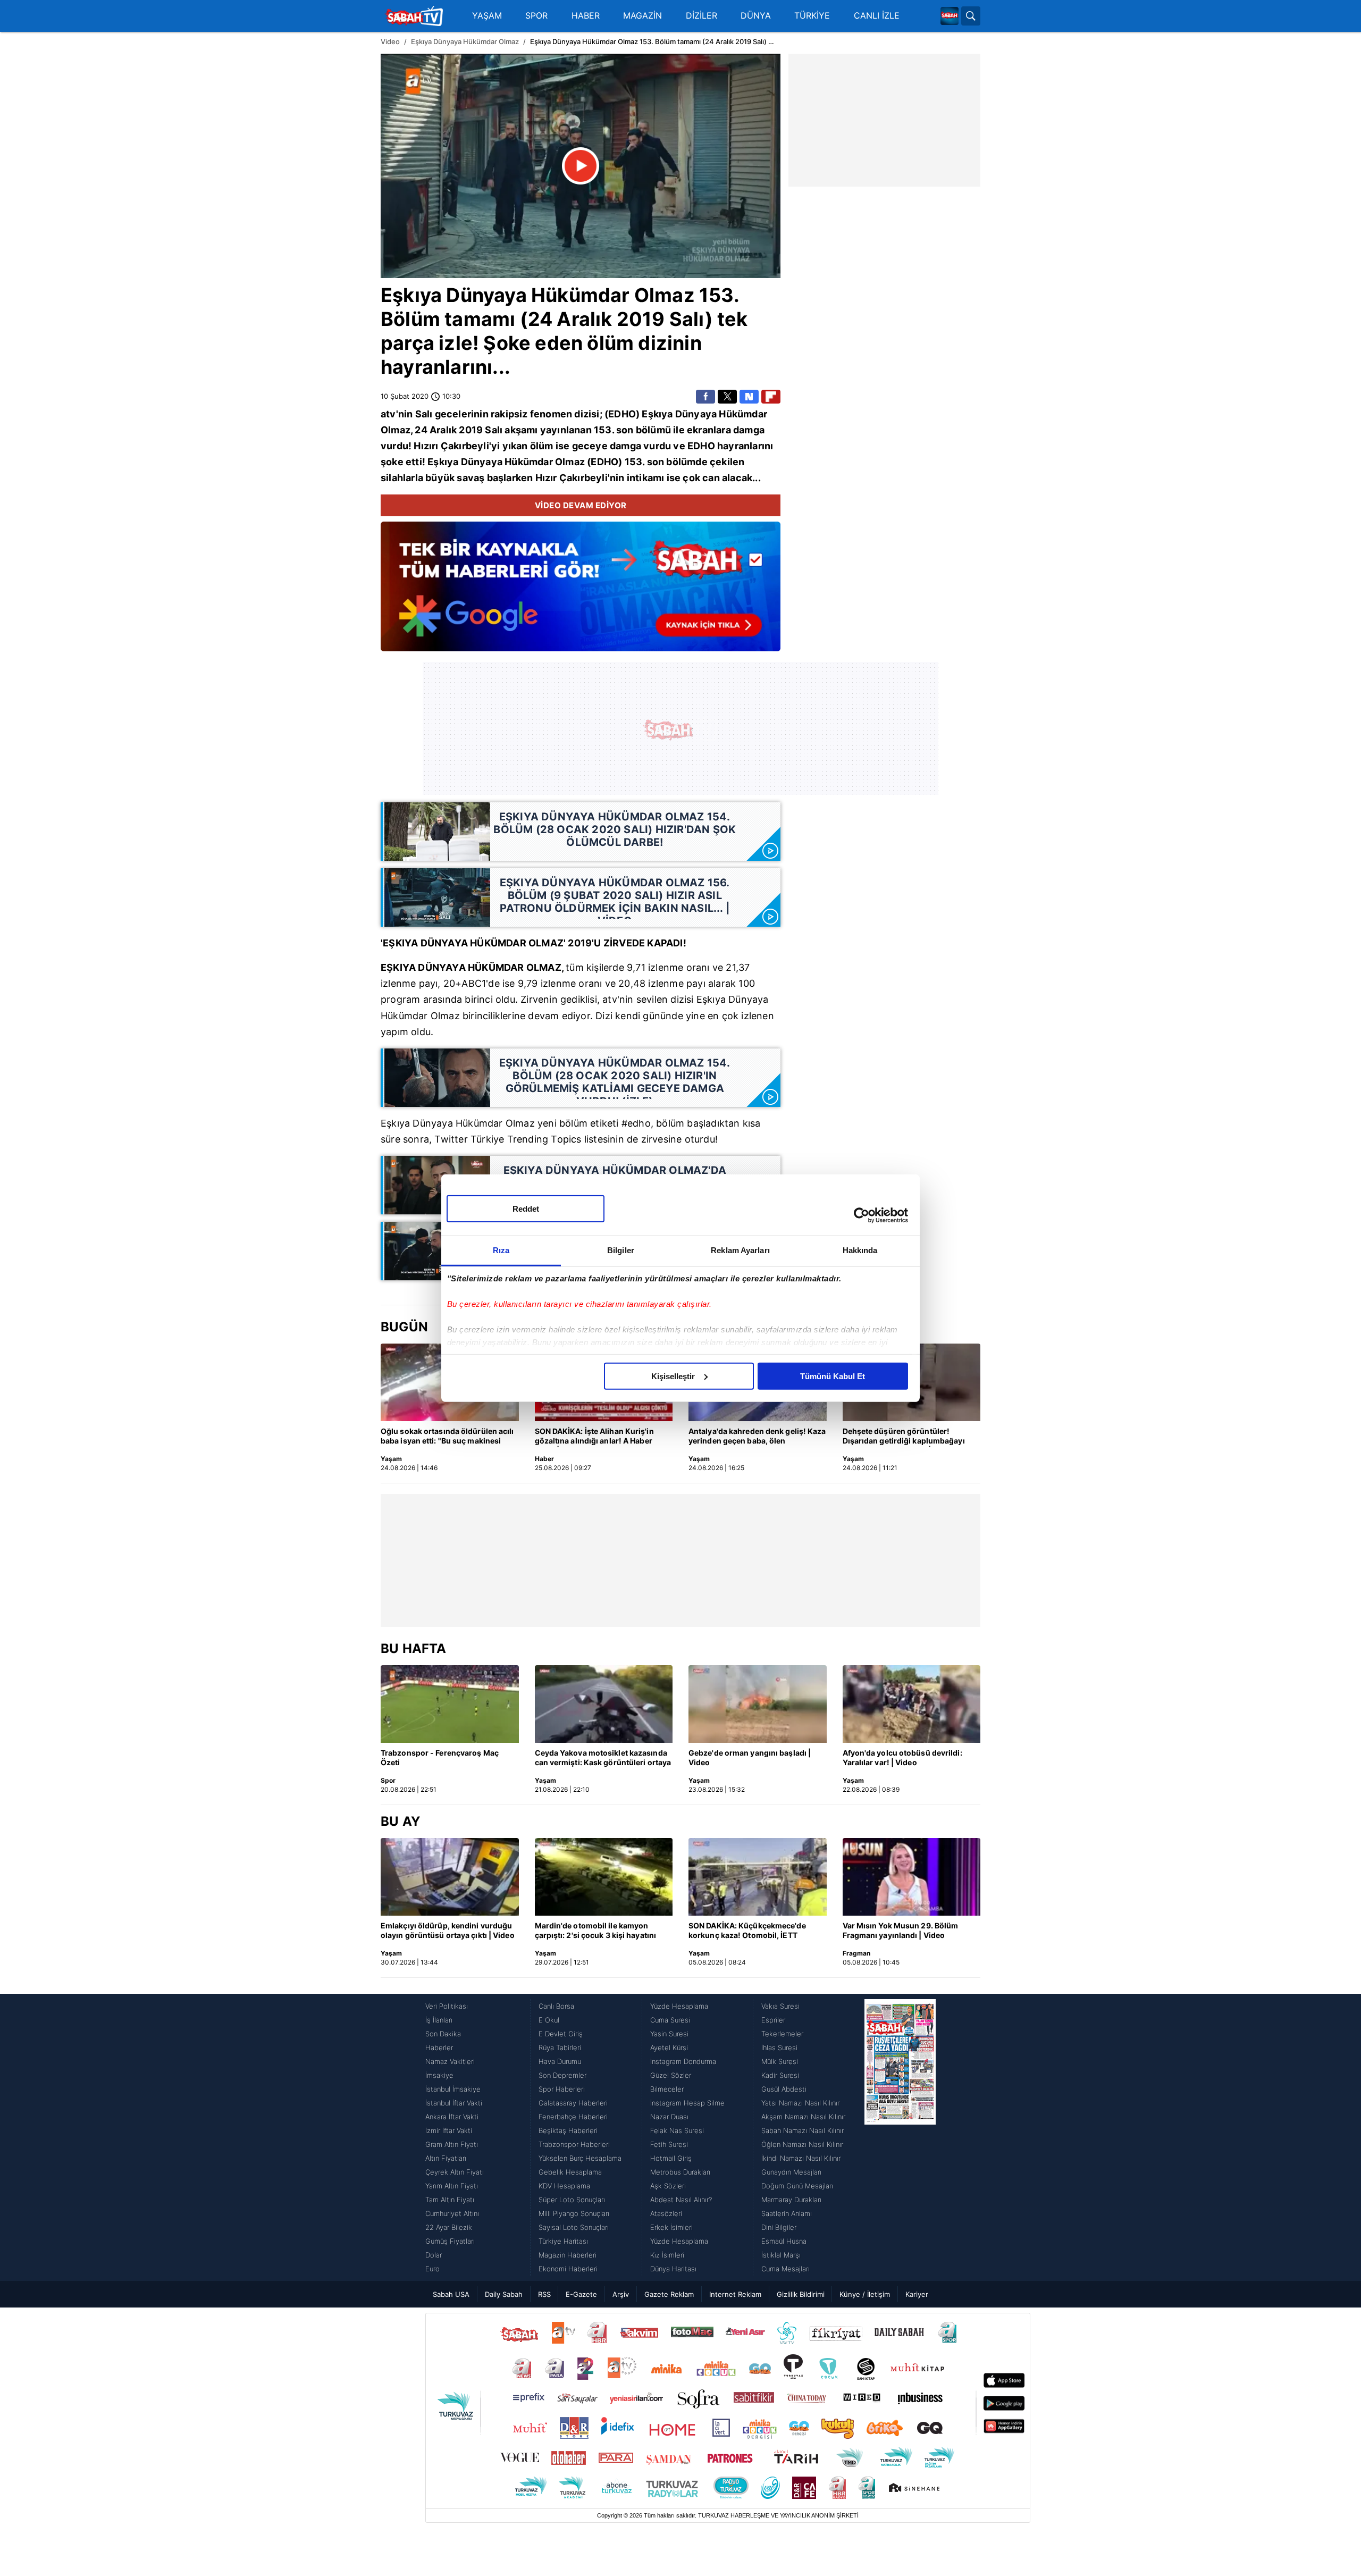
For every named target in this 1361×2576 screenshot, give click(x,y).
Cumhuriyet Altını (452, 2213)
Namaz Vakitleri (450, 2061)
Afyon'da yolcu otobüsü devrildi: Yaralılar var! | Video (902, 1757)
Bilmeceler (667, 2089)
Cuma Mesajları (785, 2269)
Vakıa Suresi (780, 2006)
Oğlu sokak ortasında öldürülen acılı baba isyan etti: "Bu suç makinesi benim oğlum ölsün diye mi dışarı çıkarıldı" (447, 1437)
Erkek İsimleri (671, 2227)
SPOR (536, 16)
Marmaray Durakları (791, 2200)
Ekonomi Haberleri (568, 2269)
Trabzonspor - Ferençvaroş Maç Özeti (440, 1757)
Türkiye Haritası (563, 2241)
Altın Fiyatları (446, 2158)
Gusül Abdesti (784, 2089)
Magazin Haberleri (568, 2255)
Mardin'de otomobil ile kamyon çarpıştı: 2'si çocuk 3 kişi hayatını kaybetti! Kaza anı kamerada (596, 1931)
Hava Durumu (560, 2061)
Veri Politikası (447, 2006)
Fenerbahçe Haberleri (573, 2117)
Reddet (526, 1208)
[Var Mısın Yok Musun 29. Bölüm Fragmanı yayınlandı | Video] (912, 1877)
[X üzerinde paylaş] (727, 397)
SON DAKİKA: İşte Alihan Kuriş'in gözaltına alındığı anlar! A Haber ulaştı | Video (594, 1437)
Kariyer (917, 2294)
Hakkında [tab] (860, 1250)
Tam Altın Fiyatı (450, 2200)
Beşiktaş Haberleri (568, 2130)
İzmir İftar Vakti (449, 2130)
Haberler (439, 2048)
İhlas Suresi (779, 2048)
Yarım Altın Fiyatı (452, 2186)
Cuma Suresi (670, 2020)
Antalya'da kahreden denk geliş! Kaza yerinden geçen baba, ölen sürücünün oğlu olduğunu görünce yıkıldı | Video (757, 1437)
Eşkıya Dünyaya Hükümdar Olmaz (465, 41)
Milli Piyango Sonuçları (574, 2213)
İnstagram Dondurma (683, 2061)
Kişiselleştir (673, 1376)
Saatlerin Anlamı (787, 2213)
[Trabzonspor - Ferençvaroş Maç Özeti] (450, 1704)
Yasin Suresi (669, 2034)
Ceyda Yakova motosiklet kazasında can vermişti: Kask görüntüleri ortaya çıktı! (603, 1758)
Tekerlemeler (782, 2034)
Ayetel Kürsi (669, 2048)
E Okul (549, 2020)
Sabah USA (451, 2294)
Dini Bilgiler (779, 2227)
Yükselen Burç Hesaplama (580, 2158)
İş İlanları (439, 2020)
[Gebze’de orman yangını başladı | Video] (758, 1704)
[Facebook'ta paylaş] (705, 397)
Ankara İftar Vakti (452, 2117)
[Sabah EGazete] (900, 2137)
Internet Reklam (735, 2294)
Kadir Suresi (780, 2075)
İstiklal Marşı (781, 2255)
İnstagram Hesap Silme (687, 2103)
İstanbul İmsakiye (453, 2089)
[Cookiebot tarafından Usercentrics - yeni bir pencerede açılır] (862, 1215)
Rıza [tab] (501, 1250)
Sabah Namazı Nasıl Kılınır (803, 2130)
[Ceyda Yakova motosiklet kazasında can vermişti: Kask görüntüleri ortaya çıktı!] (604, 1704)
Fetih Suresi (669, 2144)
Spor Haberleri (562, 2089)
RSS (544, 2294)
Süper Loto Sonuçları (572, 2200)
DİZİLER (701, 16)
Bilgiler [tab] (621, 1250)
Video (390, 41)
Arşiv (621, 2294)
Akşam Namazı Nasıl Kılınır (803, 2117)
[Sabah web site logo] (950, 16)
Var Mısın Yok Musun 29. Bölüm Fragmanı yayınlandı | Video (901, 1930)
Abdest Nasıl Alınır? (681, 2200)
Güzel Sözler (671, 2075)
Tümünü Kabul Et (833, 1376)
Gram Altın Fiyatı (452, 2144)
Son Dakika (443, 2034)
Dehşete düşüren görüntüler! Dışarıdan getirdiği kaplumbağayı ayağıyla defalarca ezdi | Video (904, 1437)
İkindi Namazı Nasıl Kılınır (801, 2158)
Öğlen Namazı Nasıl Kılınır (802, 2144)
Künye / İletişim (865, 2294)
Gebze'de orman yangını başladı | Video (750, 1757)
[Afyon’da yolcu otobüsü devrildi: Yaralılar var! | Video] (912, 1704)
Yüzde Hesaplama (679, 2006)
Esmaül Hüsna (784, 2241)
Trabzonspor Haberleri (574, 2144)
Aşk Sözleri (668, 2186)
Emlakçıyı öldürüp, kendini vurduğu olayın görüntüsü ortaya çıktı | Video (448, 1930)
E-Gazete (581, 2294)
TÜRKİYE (812, 16)
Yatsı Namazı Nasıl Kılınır (800, 2103)
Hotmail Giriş (671, 2158)
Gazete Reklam (669, 2294)
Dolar (434, 2255)
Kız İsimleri (667, 2255)
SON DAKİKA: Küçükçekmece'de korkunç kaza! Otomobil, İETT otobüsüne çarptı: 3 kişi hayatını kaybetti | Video (747, 1931)
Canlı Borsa (556, 2006)
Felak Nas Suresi (677, 2130)
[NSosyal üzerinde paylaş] (749, 397)
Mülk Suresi (780, 2061)
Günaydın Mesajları (791, 2172)
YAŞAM (487, 16)
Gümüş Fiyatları (450, 2241)
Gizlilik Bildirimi (801, 2294)
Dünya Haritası (673, 2269)
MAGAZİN (642, 16)
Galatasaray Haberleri (573, 2103)
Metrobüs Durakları (680, 2172)
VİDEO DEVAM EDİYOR (581, 505)
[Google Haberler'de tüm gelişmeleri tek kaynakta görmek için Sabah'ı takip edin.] (581, 592)
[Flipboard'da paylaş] (771, 397)
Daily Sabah (504, 2294)
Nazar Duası (669, 2117)
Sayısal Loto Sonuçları (574, 2227)
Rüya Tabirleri (560, 2048)
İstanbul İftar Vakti (454, 2103)
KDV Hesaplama (564, 2186)
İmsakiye (439, 2075)
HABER (586, 16)
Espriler (773, 2020)
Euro (432, 2269)
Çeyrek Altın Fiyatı (455, 2172)
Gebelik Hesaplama (570, 2172)
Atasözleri (666, 2213)
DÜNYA (756, 16)
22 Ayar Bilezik (449, 2227)
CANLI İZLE (877, 16)
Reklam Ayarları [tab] (740, 1250)
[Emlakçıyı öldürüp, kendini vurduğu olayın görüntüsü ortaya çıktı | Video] (450, 1877)
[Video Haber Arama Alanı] (971, 16)
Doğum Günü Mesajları (797, 2186)
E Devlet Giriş (561, 2034)
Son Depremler (562, 2075)
